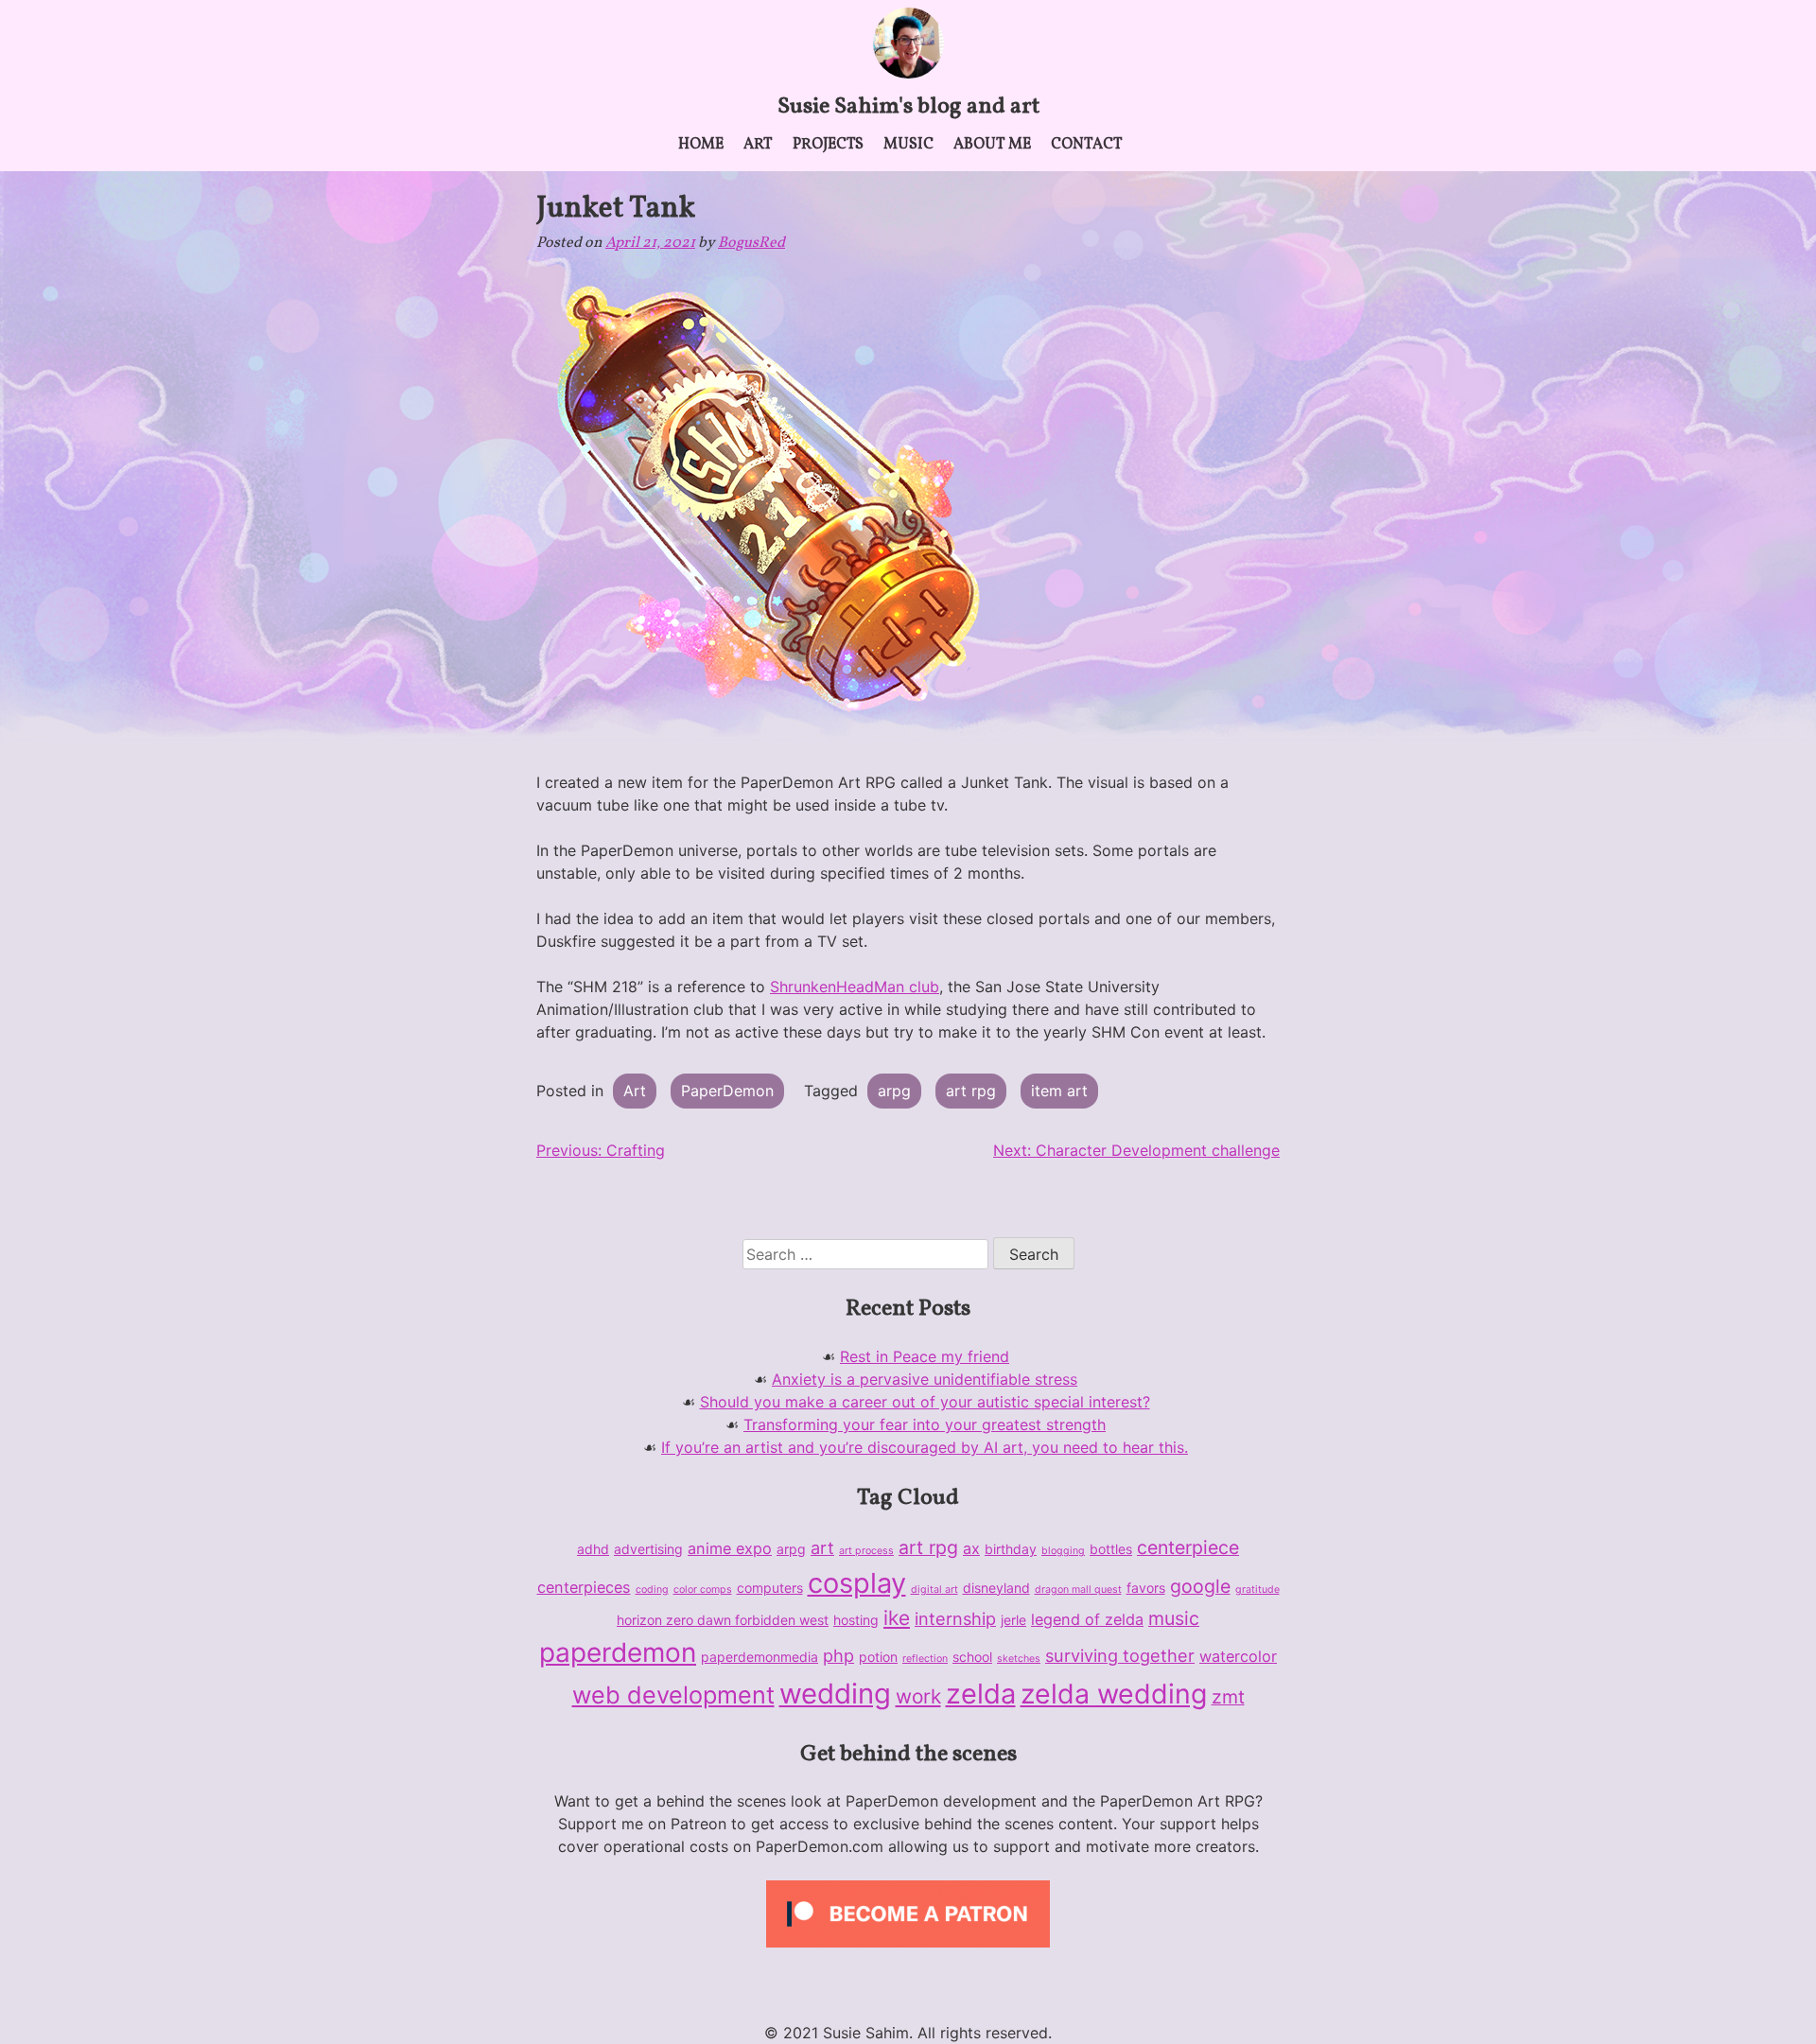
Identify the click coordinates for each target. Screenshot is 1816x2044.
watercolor (1238, 1656)
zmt (1228, 1697)
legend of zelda (1087, 1619)
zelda (981, 1694)
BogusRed (751, 243)
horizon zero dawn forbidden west (723, 1620)
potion (878, 1657)
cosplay (857, 1583)
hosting (856, 1620)
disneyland (996, 1588)
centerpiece (1188, 1547)
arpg (894, 1091)
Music (908, 145)
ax (971, 1548)
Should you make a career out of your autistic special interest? (925, 1402)
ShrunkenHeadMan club (855, 987)
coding (652, 1590)
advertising (648, 1549)
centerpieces (584, 1587)
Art (758, 145)
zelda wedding (1114, 1694)
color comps (703, 1590)
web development (673, 1695)
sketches (1019, 1659)
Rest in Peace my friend (925, 1356)
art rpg (971, 1091)
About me (992, 145)
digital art (934, 1590)
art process (866, 1551)
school (972, 1657)
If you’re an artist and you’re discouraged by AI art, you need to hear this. (925, 1447)
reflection (925, 1659)
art (822, 1547)
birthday (1011, 1549)
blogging (1063, 1551)
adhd (593, 1549)
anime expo (730, 1548)
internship (955, 1618)
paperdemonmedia (760, 1657)
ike (897, 1618)
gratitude (1257, 1590)
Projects (828, 145)
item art (1059, 1091)
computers (770, 1588)
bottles (1111, 1549)
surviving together (1120, 1655)
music (1174, 1618)
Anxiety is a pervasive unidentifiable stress (925, 1379)
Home (701, 145)
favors (1146, 1588)
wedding (835, 1694)
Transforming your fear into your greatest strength (925, 1424)
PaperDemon (727, 1091)
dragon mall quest (1078, 1590)
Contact (1087, 145)
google (1200, 1586)
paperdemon (618, 1652)
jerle (1013, 1620)
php (838, 1655)
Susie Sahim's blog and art (908, 107)
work (918, 1696)
